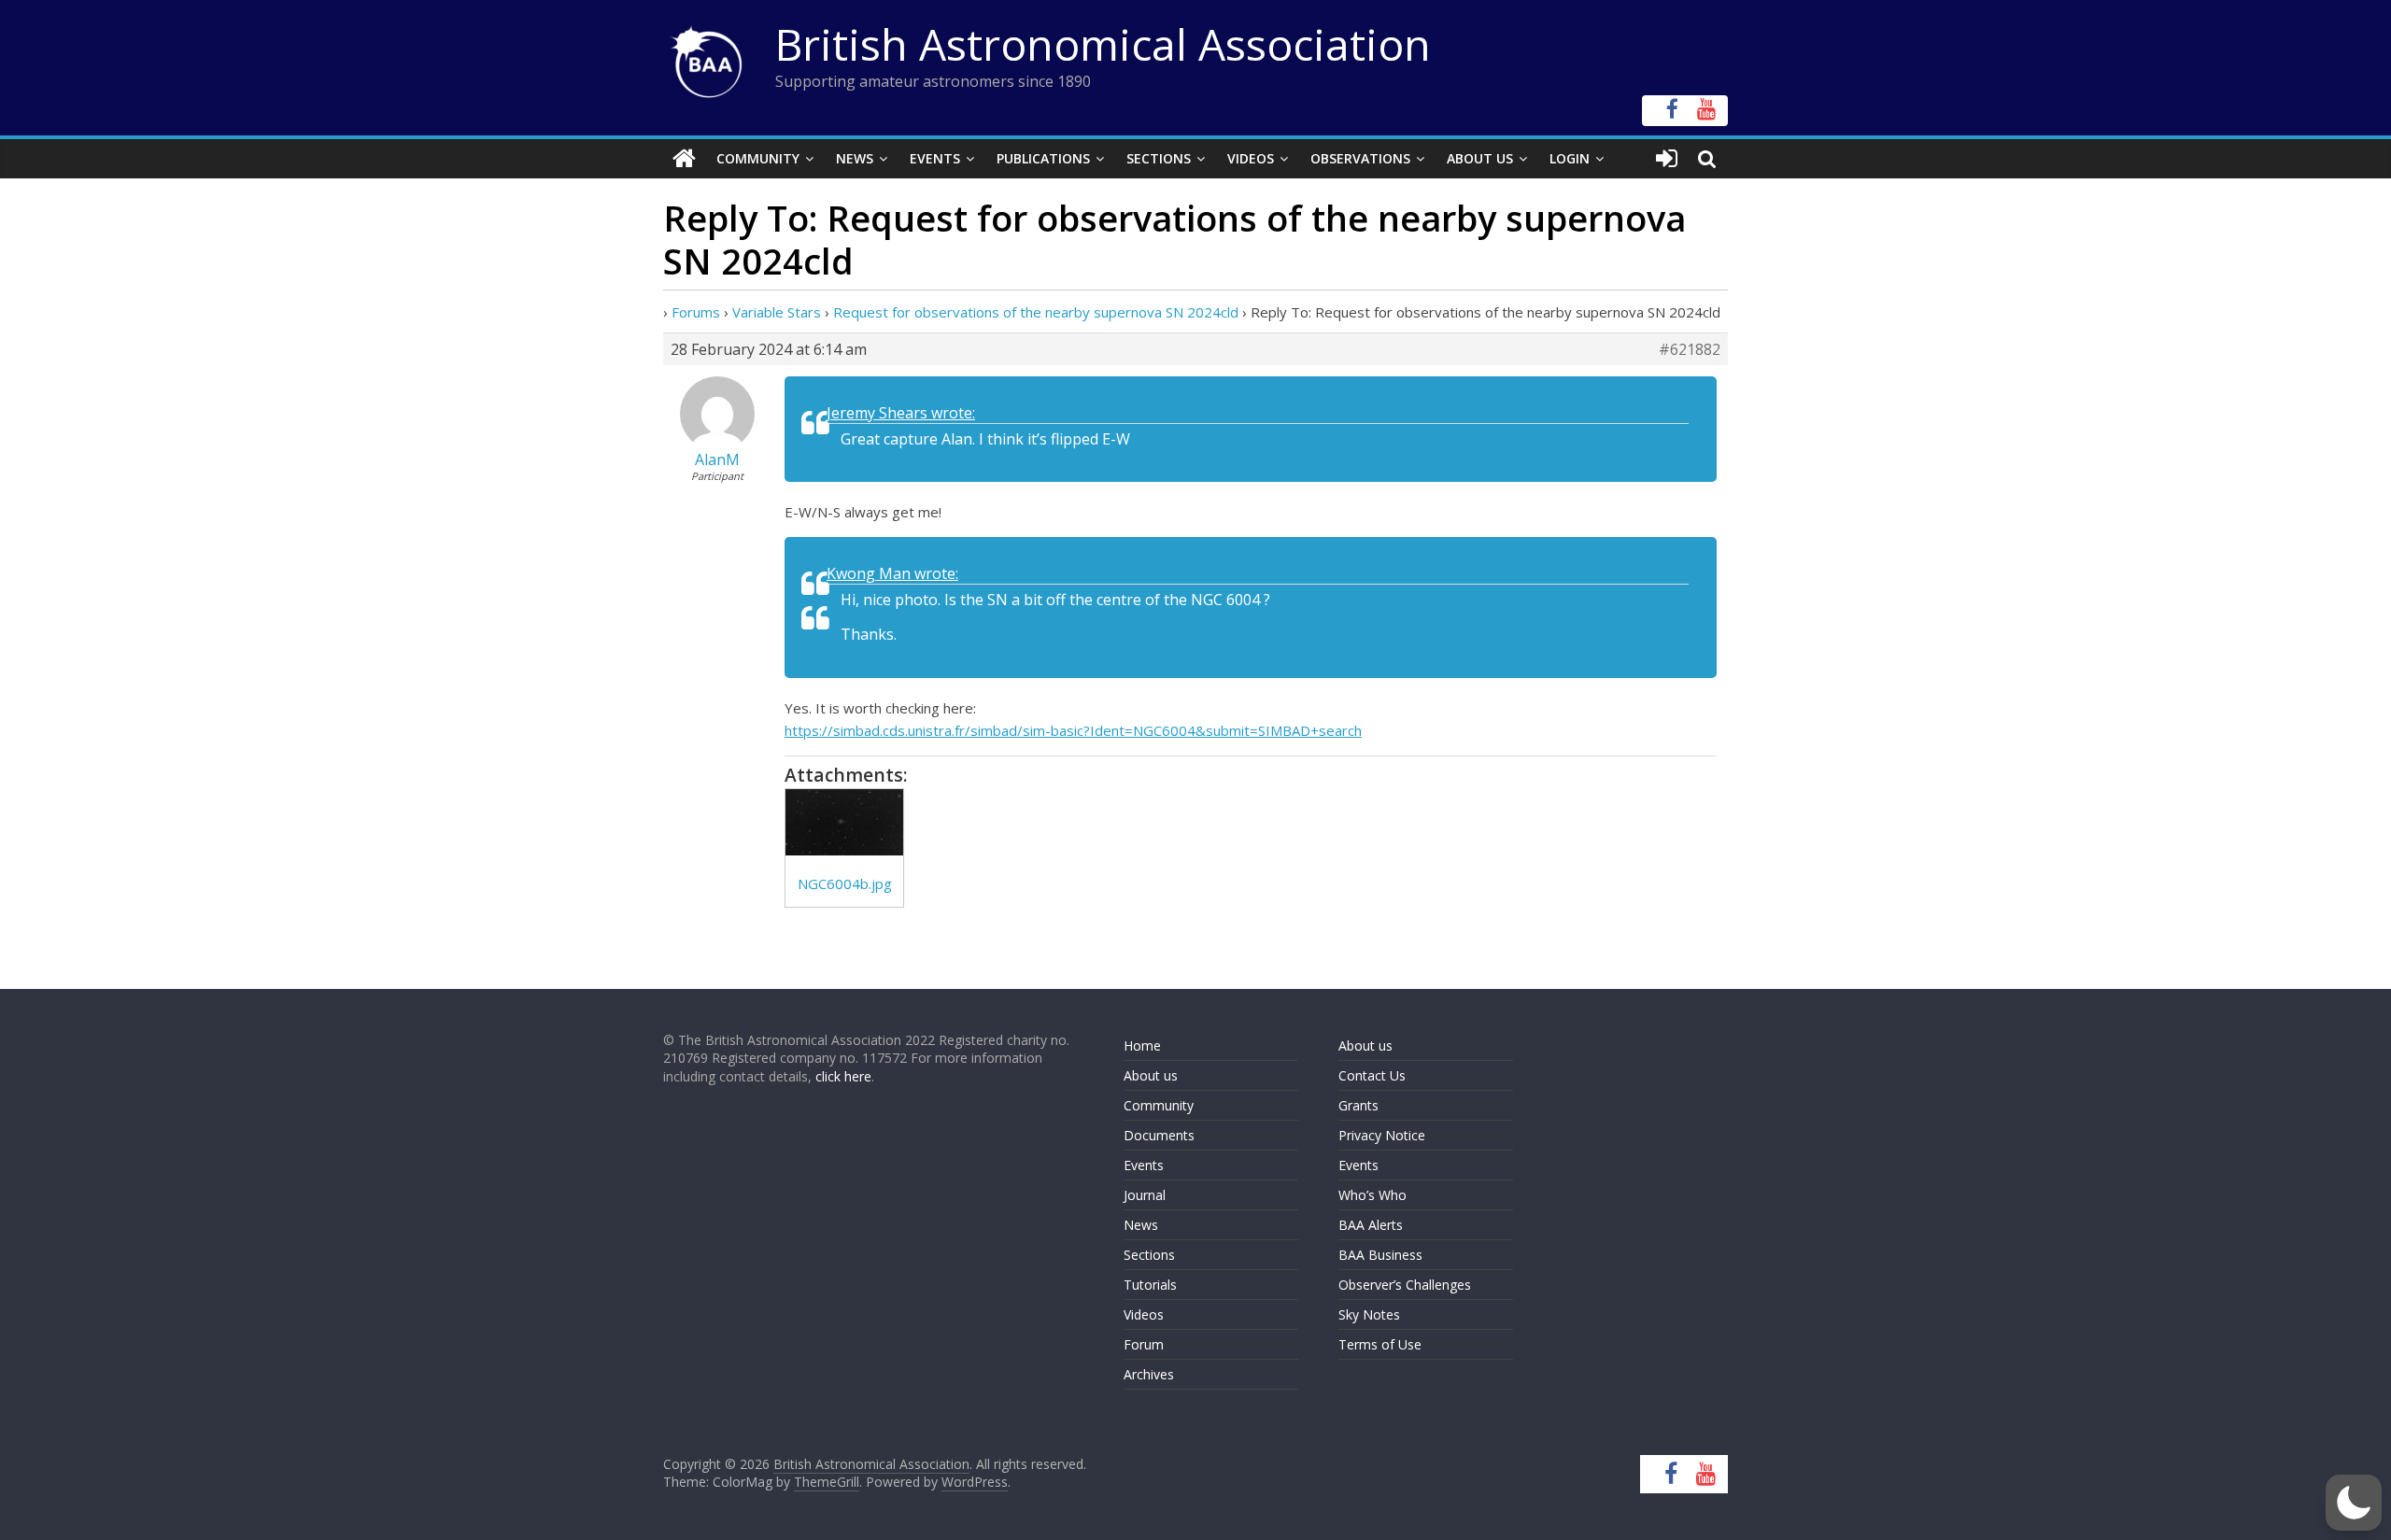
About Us (1480, 158)
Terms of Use (1380, 1344)
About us (1151, 1075)
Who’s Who (1372, 1195)
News (855, 158)
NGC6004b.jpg (845, 883)
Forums (696, 312)
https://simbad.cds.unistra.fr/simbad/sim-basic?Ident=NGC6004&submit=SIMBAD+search (1073, 730)
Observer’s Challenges (1405, 1285)
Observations (1360, 158)
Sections (1159, 158)
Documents (1159, 1135)
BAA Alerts (1371, 1225)
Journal (1145, 1195)
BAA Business (1380, 1255)
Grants (1358, 1105)
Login (1570, 158)
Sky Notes (1369, 1314)
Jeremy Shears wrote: (901, 413)
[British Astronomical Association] (684, 159)
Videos (1251, 158)
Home (1142, 1046)
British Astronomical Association (1103, 44)
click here (843, 1076)
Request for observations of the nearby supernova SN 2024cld (1036, 312)
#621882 (1690, 349)
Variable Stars (777, 312)
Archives (1149, 1374)
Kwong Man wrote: (892, 573)
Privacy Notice (1382, 1135)
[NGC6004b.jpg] (844, 822)
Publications (1043, 158)
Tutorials (1150, 1285)
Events (935, 158)
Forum (1144, 1344)
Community (758, 158)
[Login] (1667, 159)
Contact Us (1372, 1075)
